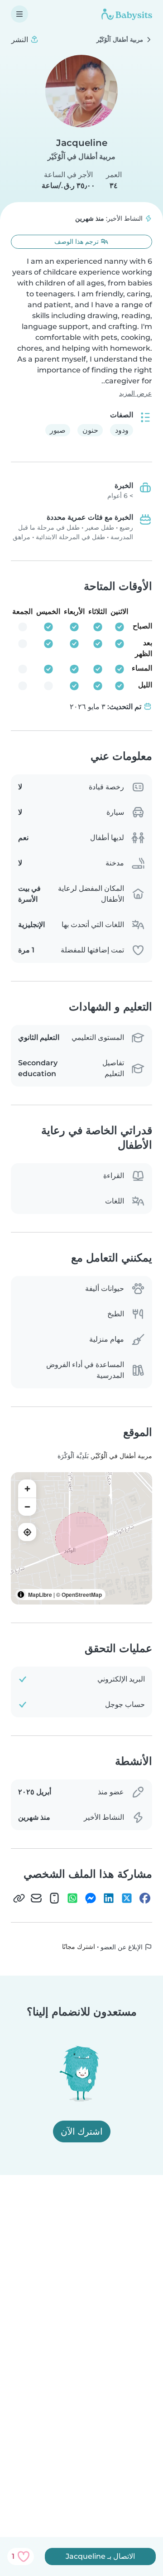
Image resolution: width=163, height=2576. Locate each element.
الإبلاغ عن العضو (122, 1947)
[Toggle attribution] (21, 1595)
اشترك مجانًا (79, 1947)
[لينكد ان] (109, 1898)
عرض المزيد (135, 393)
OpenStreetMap (82, 1595)
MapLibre (40, 1595)
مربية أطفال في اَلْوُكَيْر (81, 157)
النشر (21, 40)
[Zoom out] (27, 1507)
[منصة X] (127, 1898)
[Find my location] (27, 1532)
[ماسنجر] (91, 1898)
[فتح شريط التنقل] (19, 14)
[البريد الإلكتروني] (36, 1898)
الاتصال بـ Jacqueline (100, 2556)
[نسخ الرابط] (19, 1898)
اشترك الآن (82, 2131)
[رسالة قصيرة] (54, 1898)
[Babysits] (127, 14)
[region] (81, 1538)
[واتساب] (72, 1898)
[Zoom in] (27, 1489)
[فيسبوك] (145, 1898)
